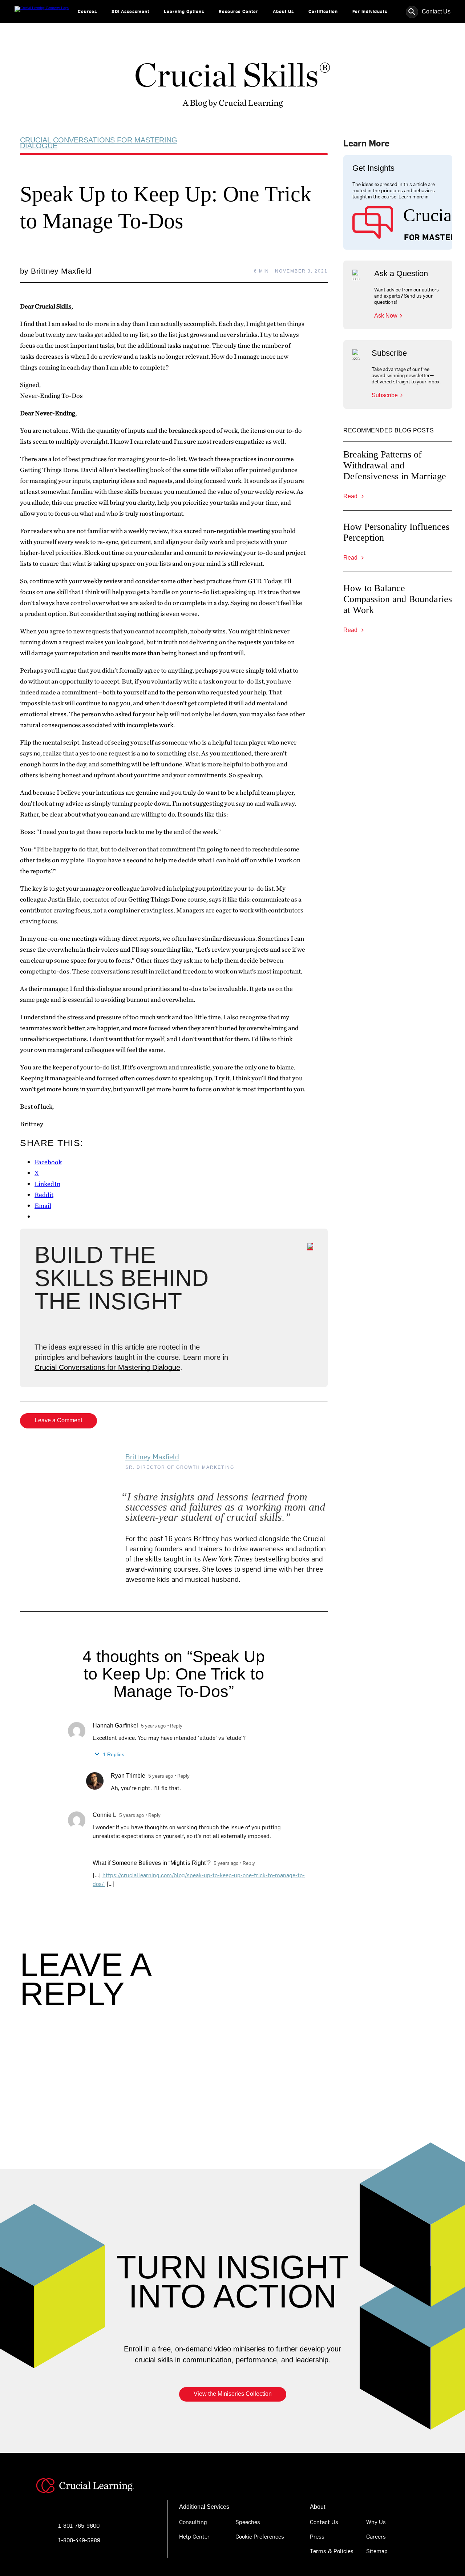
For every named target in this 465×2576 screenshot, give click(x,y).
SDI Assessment (130, 11)
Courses (87, 11)
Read (351, 496)
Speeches (248, 2521)
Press (317, 2536)
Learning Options (184, 11)
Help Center (194, 2536)
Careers (376, 2536)
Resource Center (238, 11)
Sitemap (377, 2551)
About (318, 2507)
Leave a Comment (58, 1420)
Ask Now (386, 316)
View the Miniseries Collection (233, 2394)
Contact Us (436, 11)
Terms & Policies (332, 2551)
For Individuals (370, 11)
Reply (176, 1726)
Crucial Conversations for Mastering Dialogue (99, 143)
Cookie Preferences (260, 2536)
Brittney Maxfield (152, 1456)
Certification (323, 11)
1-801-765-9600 (79, 2525)
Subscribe (385, 395)
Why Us (376, 2521)
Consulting (193, 2521)
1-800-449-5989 (79, 2540)
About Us (283, 11)
